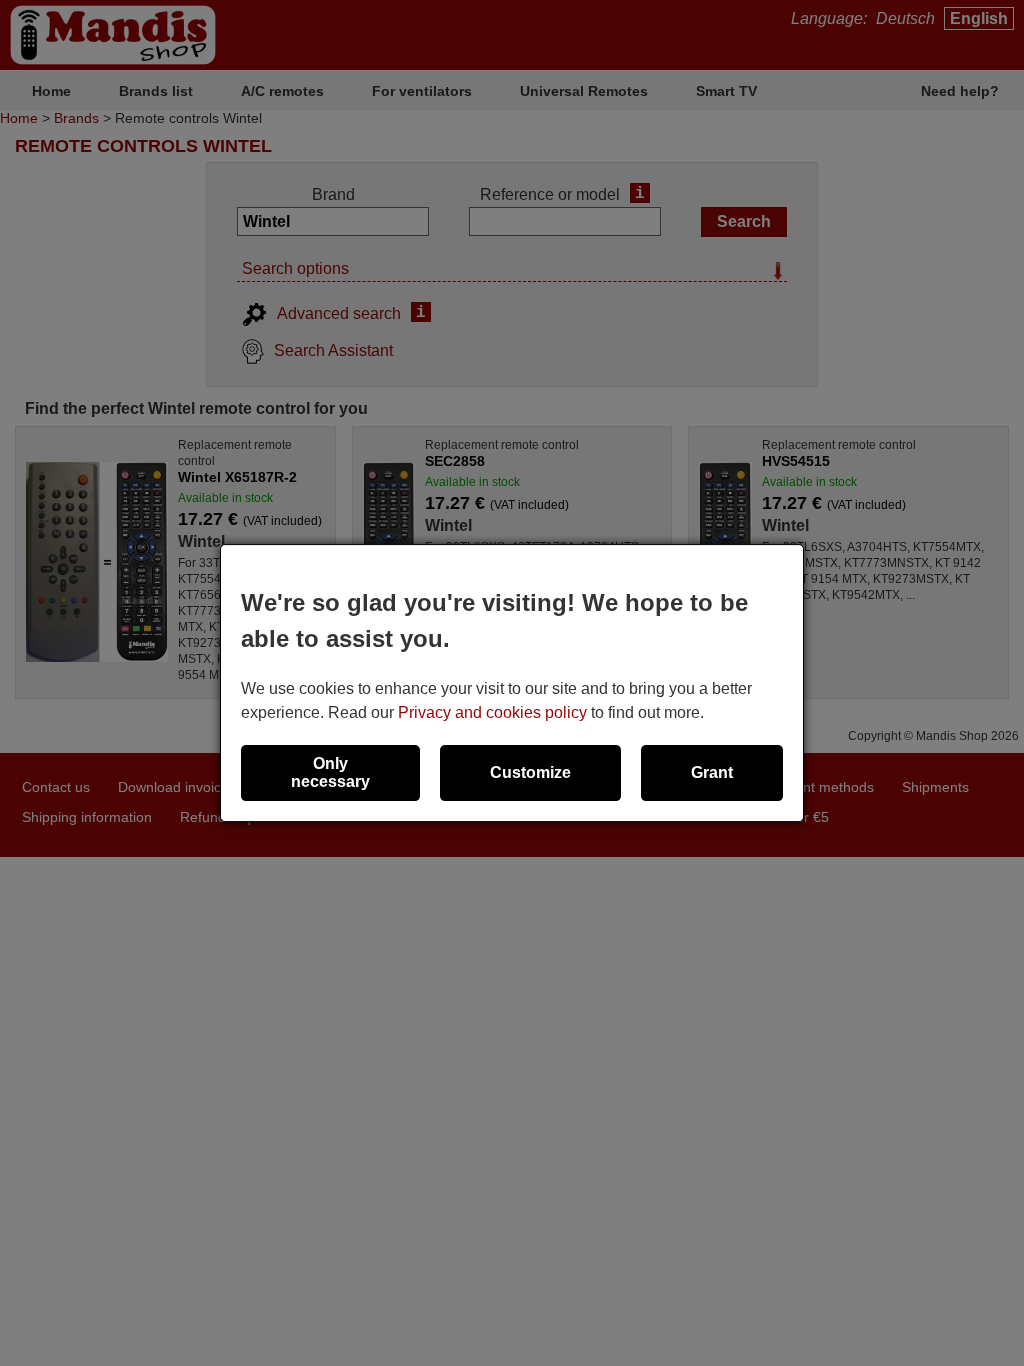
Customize (530, 772)
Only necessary (330, 772)
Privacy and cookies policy (492, 712)
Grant (712, 772)
